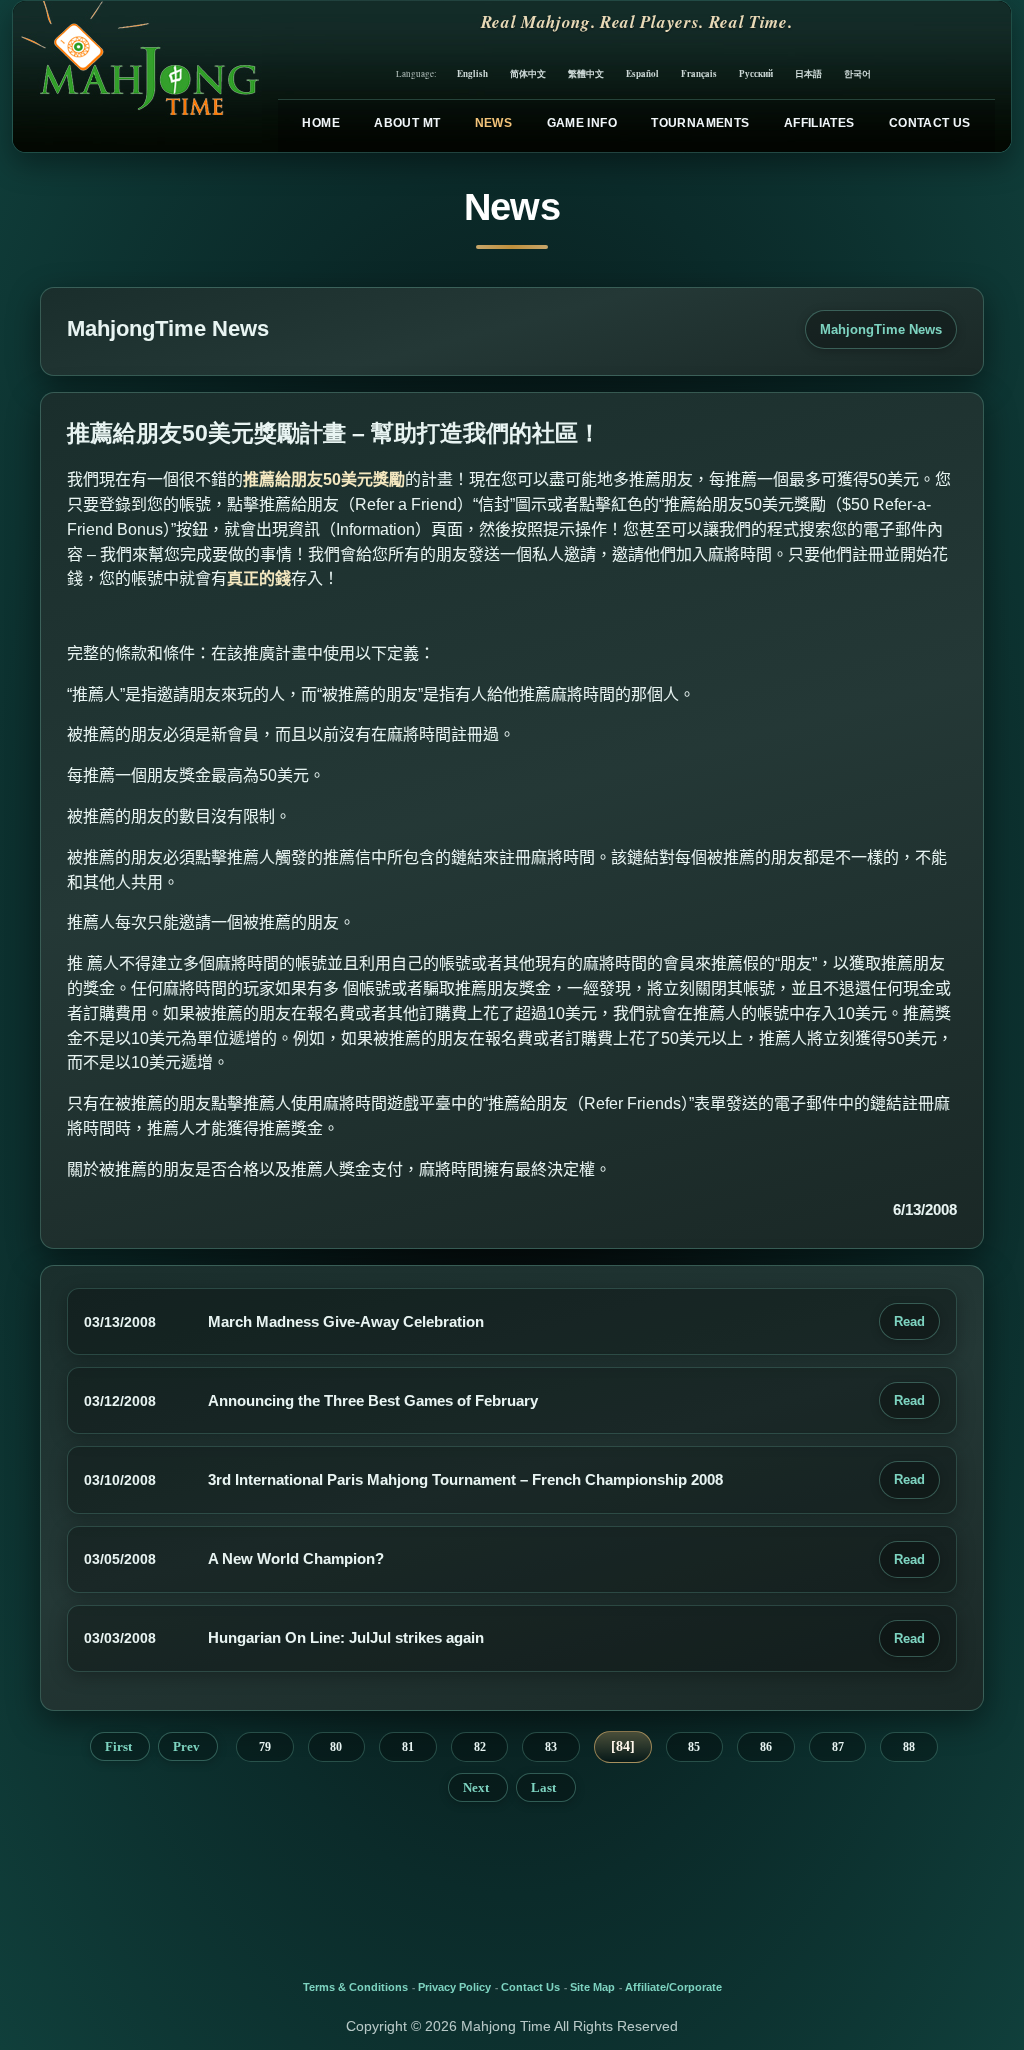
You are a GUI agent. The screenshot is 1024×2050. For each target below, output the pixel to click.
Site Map (592, 1987)
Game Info (582, 123)
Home (320, 123)
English (472, 73)
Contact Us (930, 123)
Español (642, 73)
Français (699, 73)
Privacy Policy (454, 1987)
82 (480, 1747)
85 (694, 1747)
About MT (407, 123)
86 (766, 1747)
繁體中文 (586, 73)
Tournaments (700, 123)
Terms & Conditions (355, 1987)
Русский (756, 73)
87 (838, 1747)
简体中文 (528, 73)
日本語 (808, 73)
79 (265, 1747)
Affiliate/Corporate (673, 1987)
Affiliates (819, 123)
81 (408, 1747)
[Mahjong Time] (137, 76)
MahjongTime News (881, 329)
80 (336, 1747)
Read (909, 1321)
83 (551, 1747)
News (493, 123)
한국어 (857, 73)
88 (909, 1747)
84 (623, 1746)
